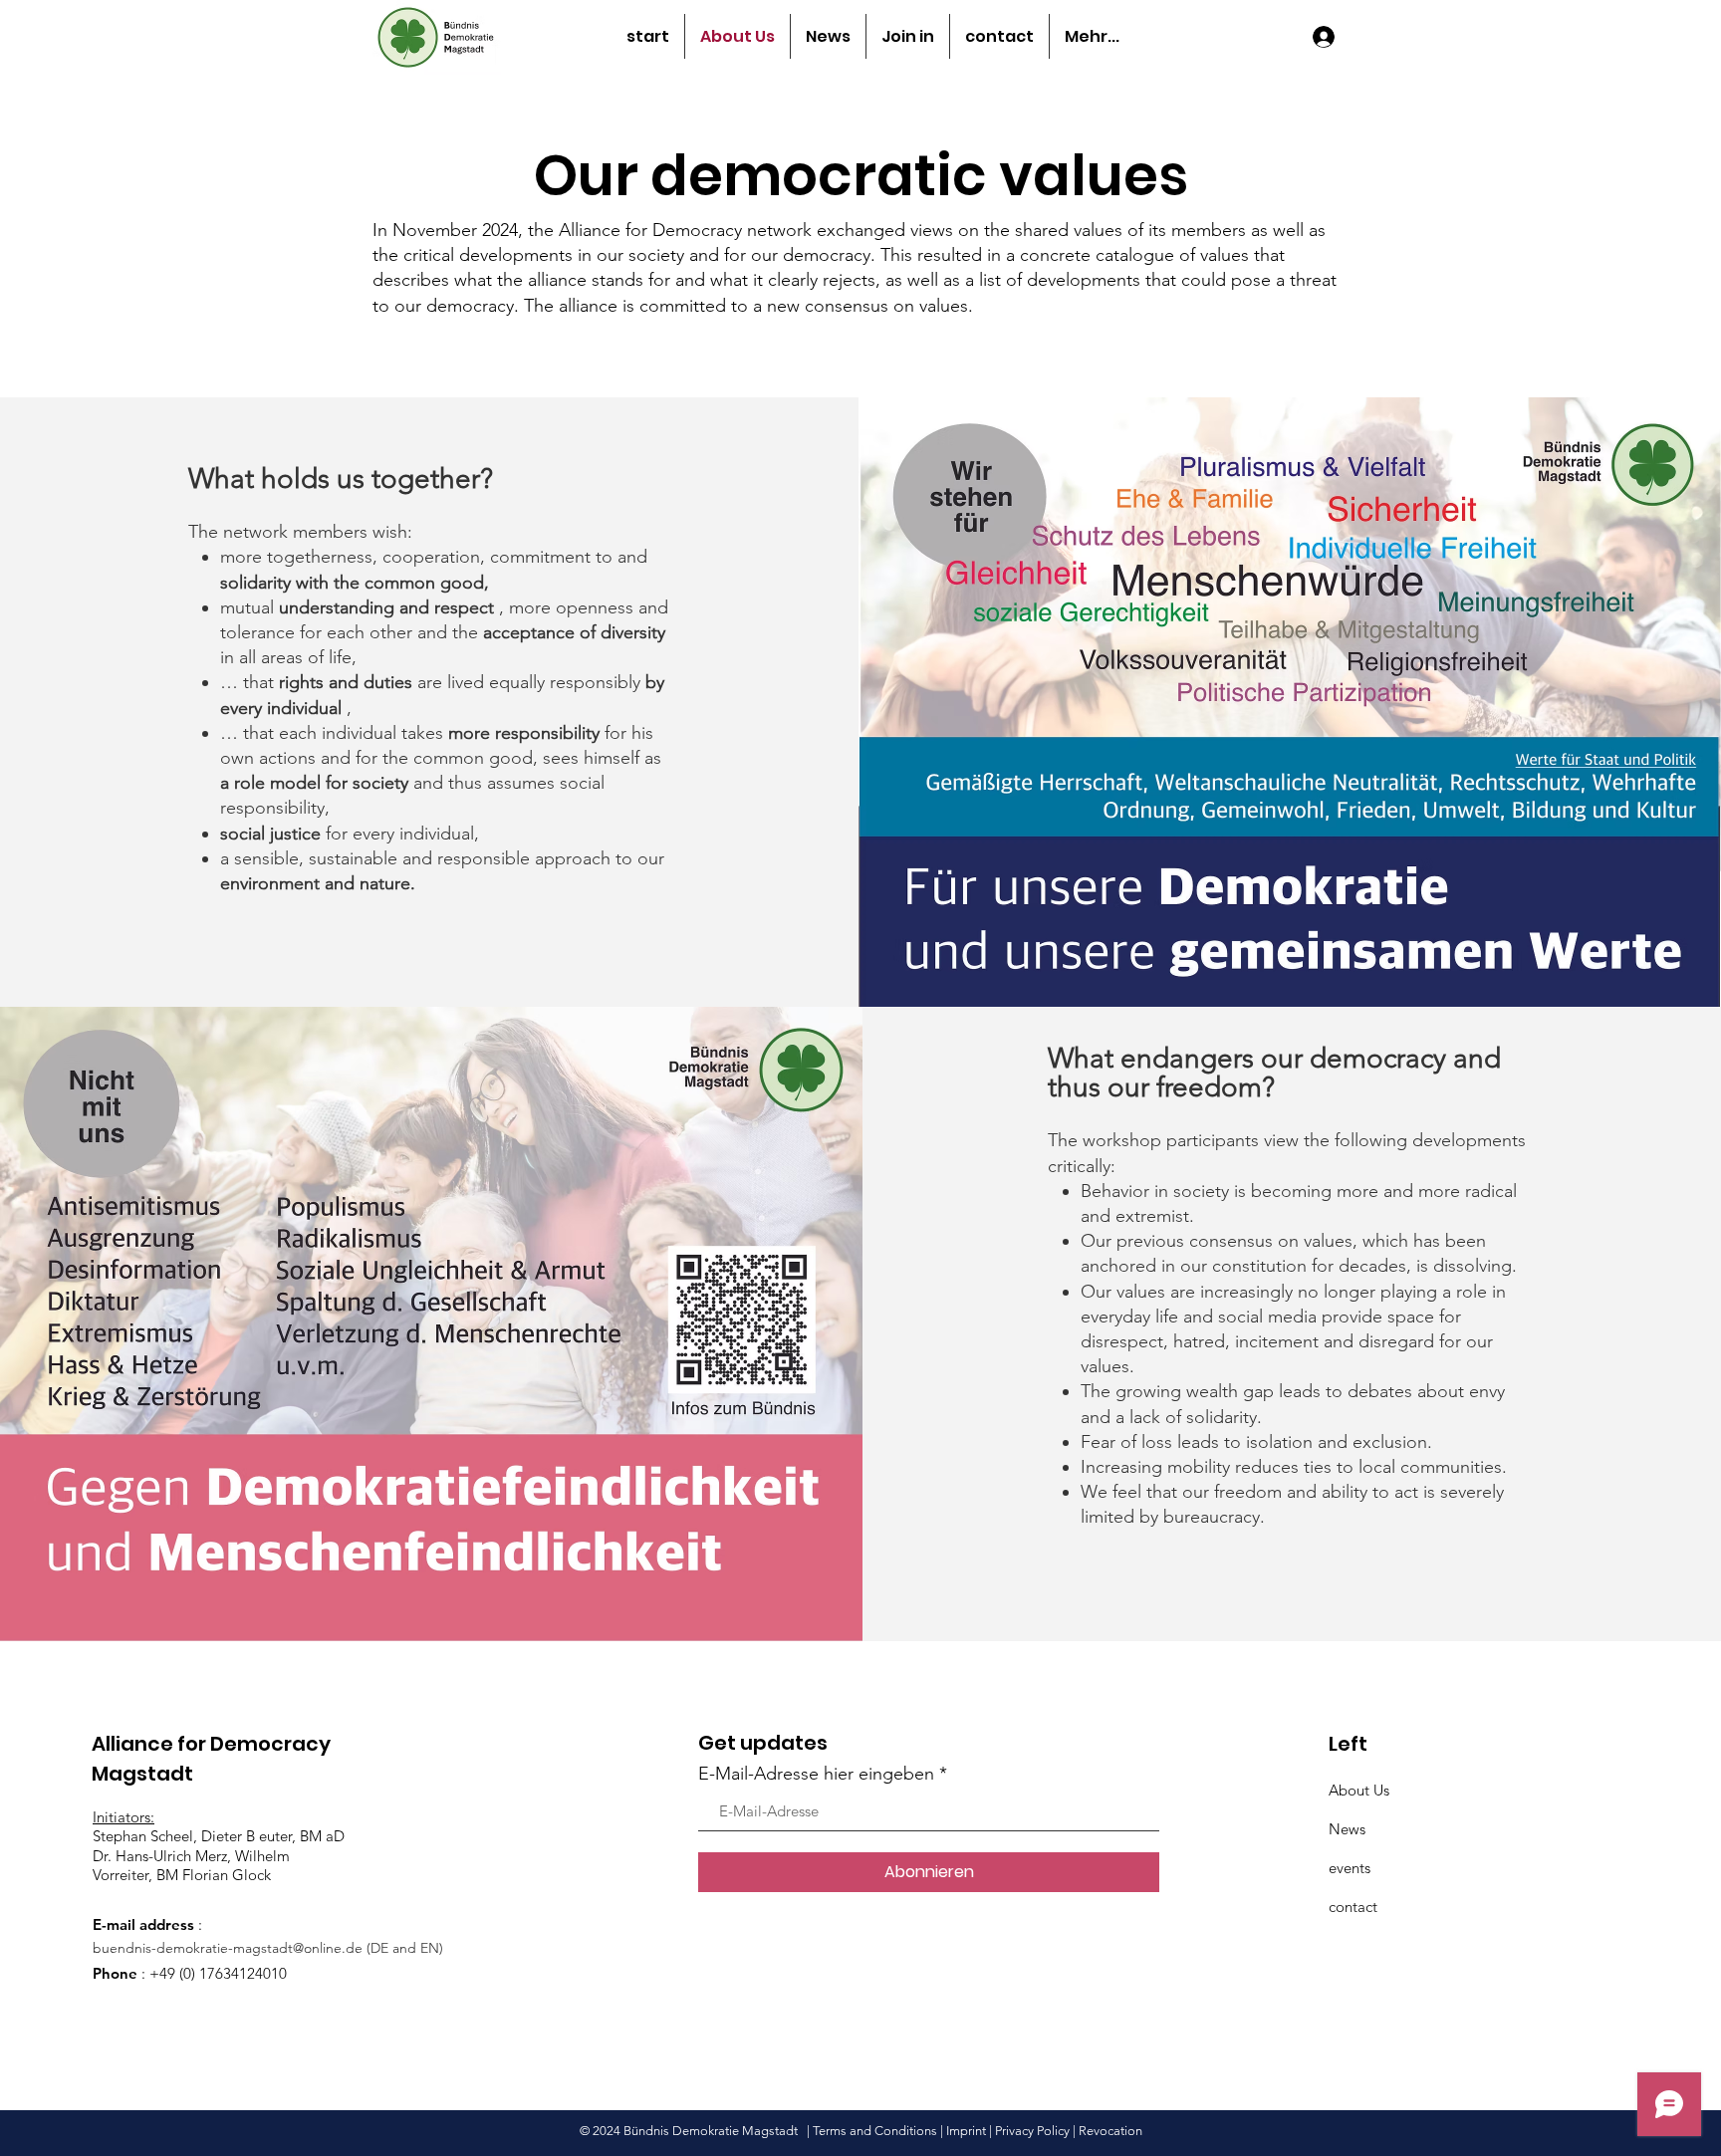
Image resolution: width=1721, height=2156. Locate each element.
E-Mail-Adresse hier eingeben (816, 1774)
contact (1353, 1907)
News (1347, 1829)
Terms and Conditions (875, 2131)
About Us (1359, 1790)
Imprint (966, 2131)
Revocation (1110, 2131)
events (1350, 1868)
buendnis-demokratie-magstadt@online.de (228, 1948)
